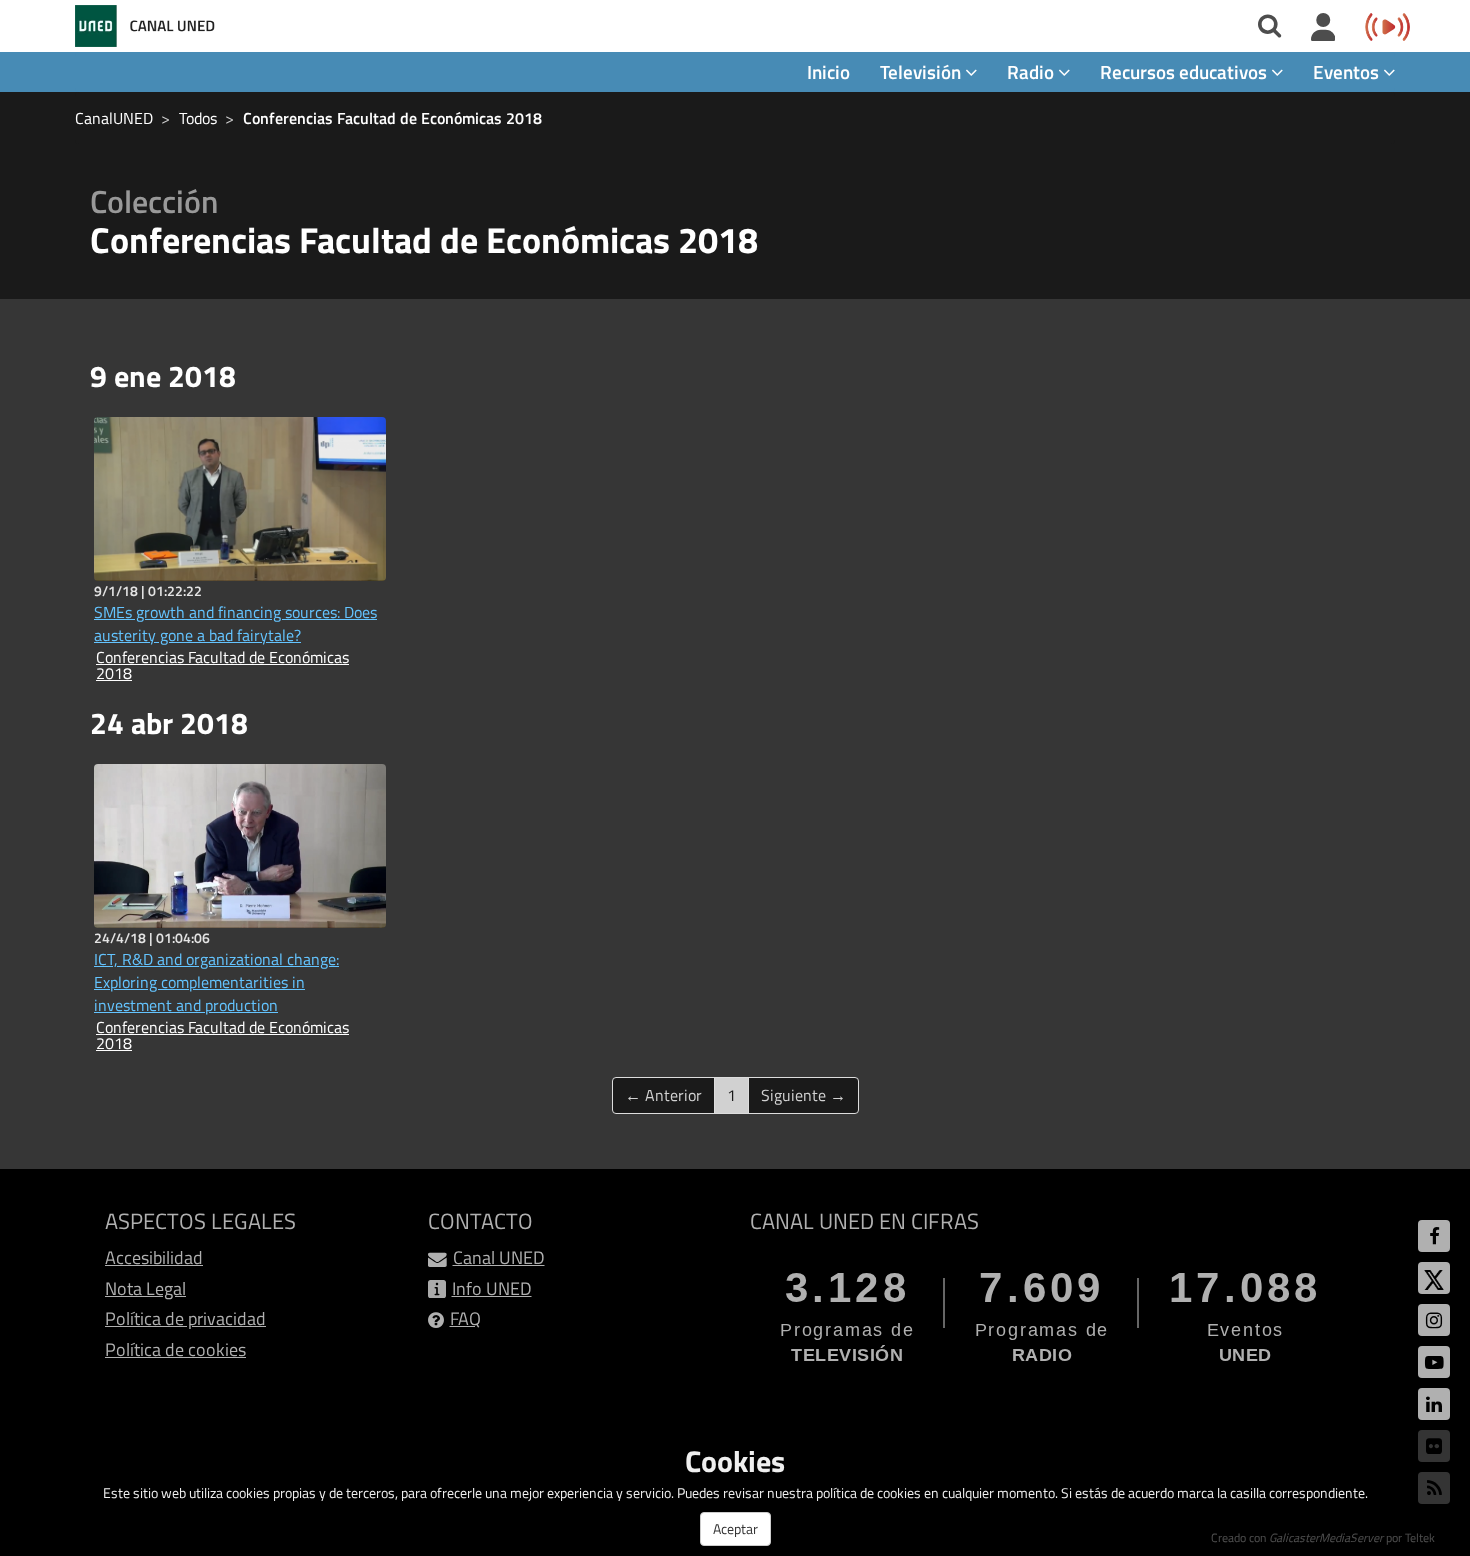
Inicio (828, 71)
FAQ (465, 1318)
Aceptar (735, 1528)
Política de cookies (175, 1349)
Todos (198, 118)
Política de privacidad (185, 1318)
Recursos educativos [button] (1185, 71)
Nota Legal (145, 1288)
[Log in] (1323, 28)
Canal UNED (499, 1257)
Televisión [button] (922, 71)
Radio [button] (1032, 71)
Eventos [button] (1348, 71)
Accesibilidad (154, 1257)
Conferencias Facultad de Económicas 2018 (392, 118)
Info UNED (492, 1288)
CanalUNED (114, 118)
